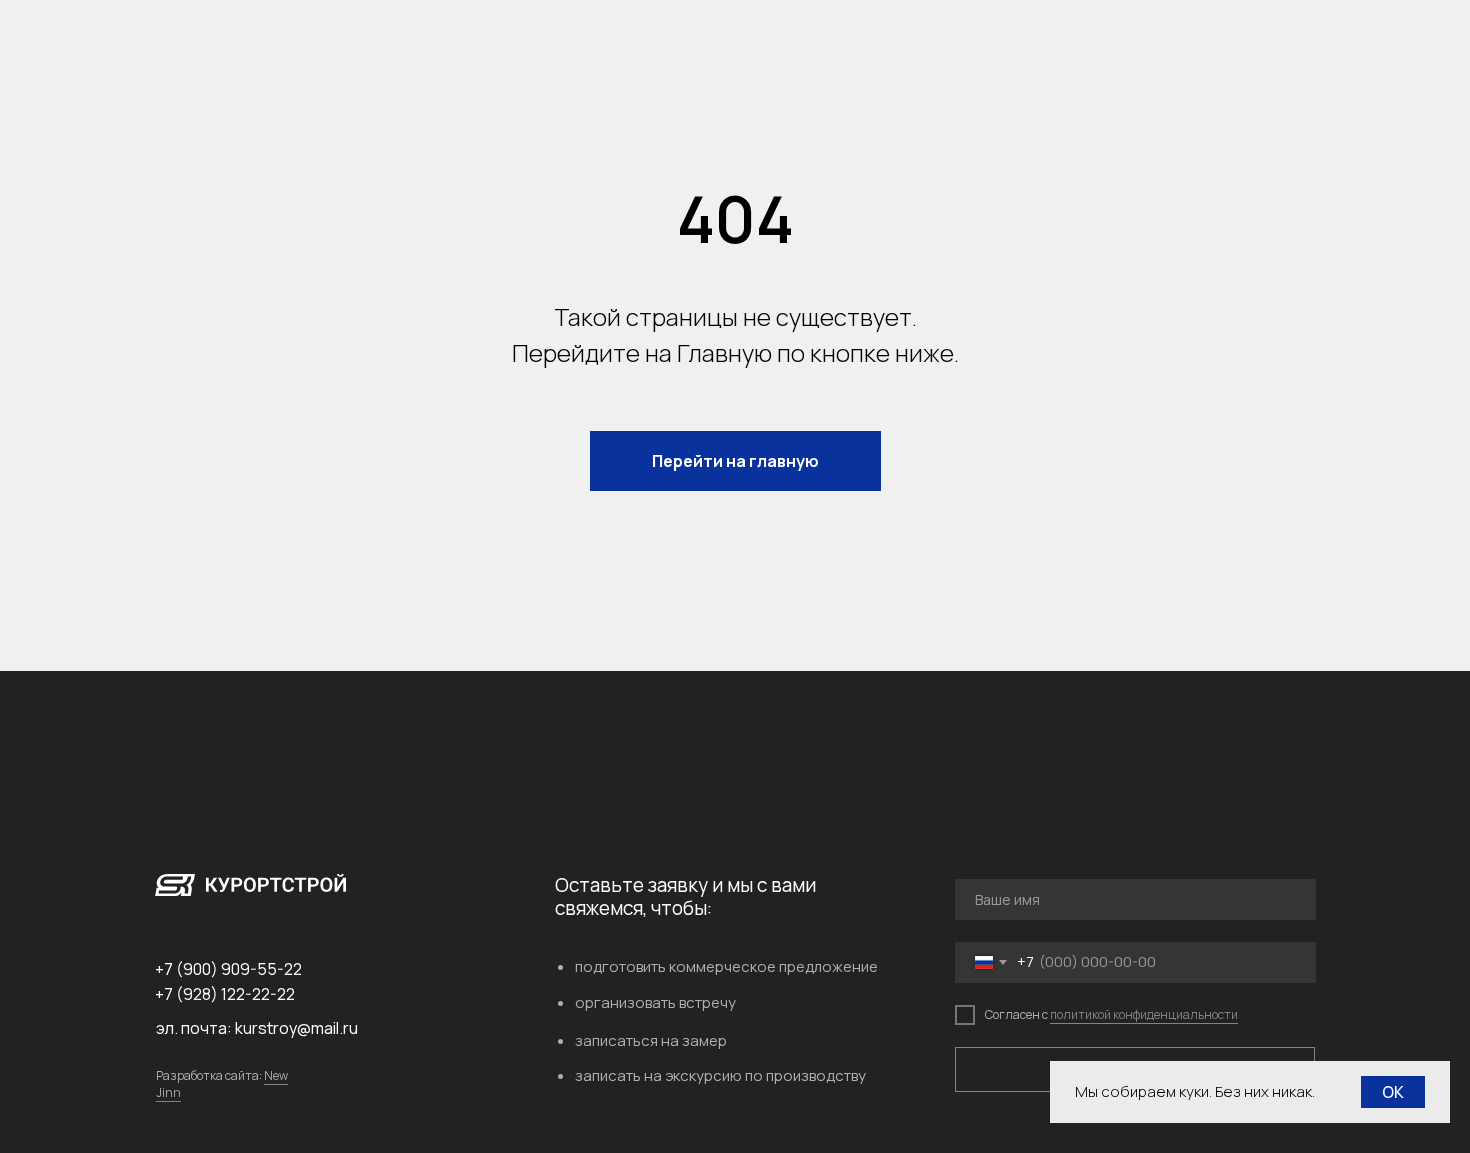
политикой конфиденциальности (1144, 1014)
